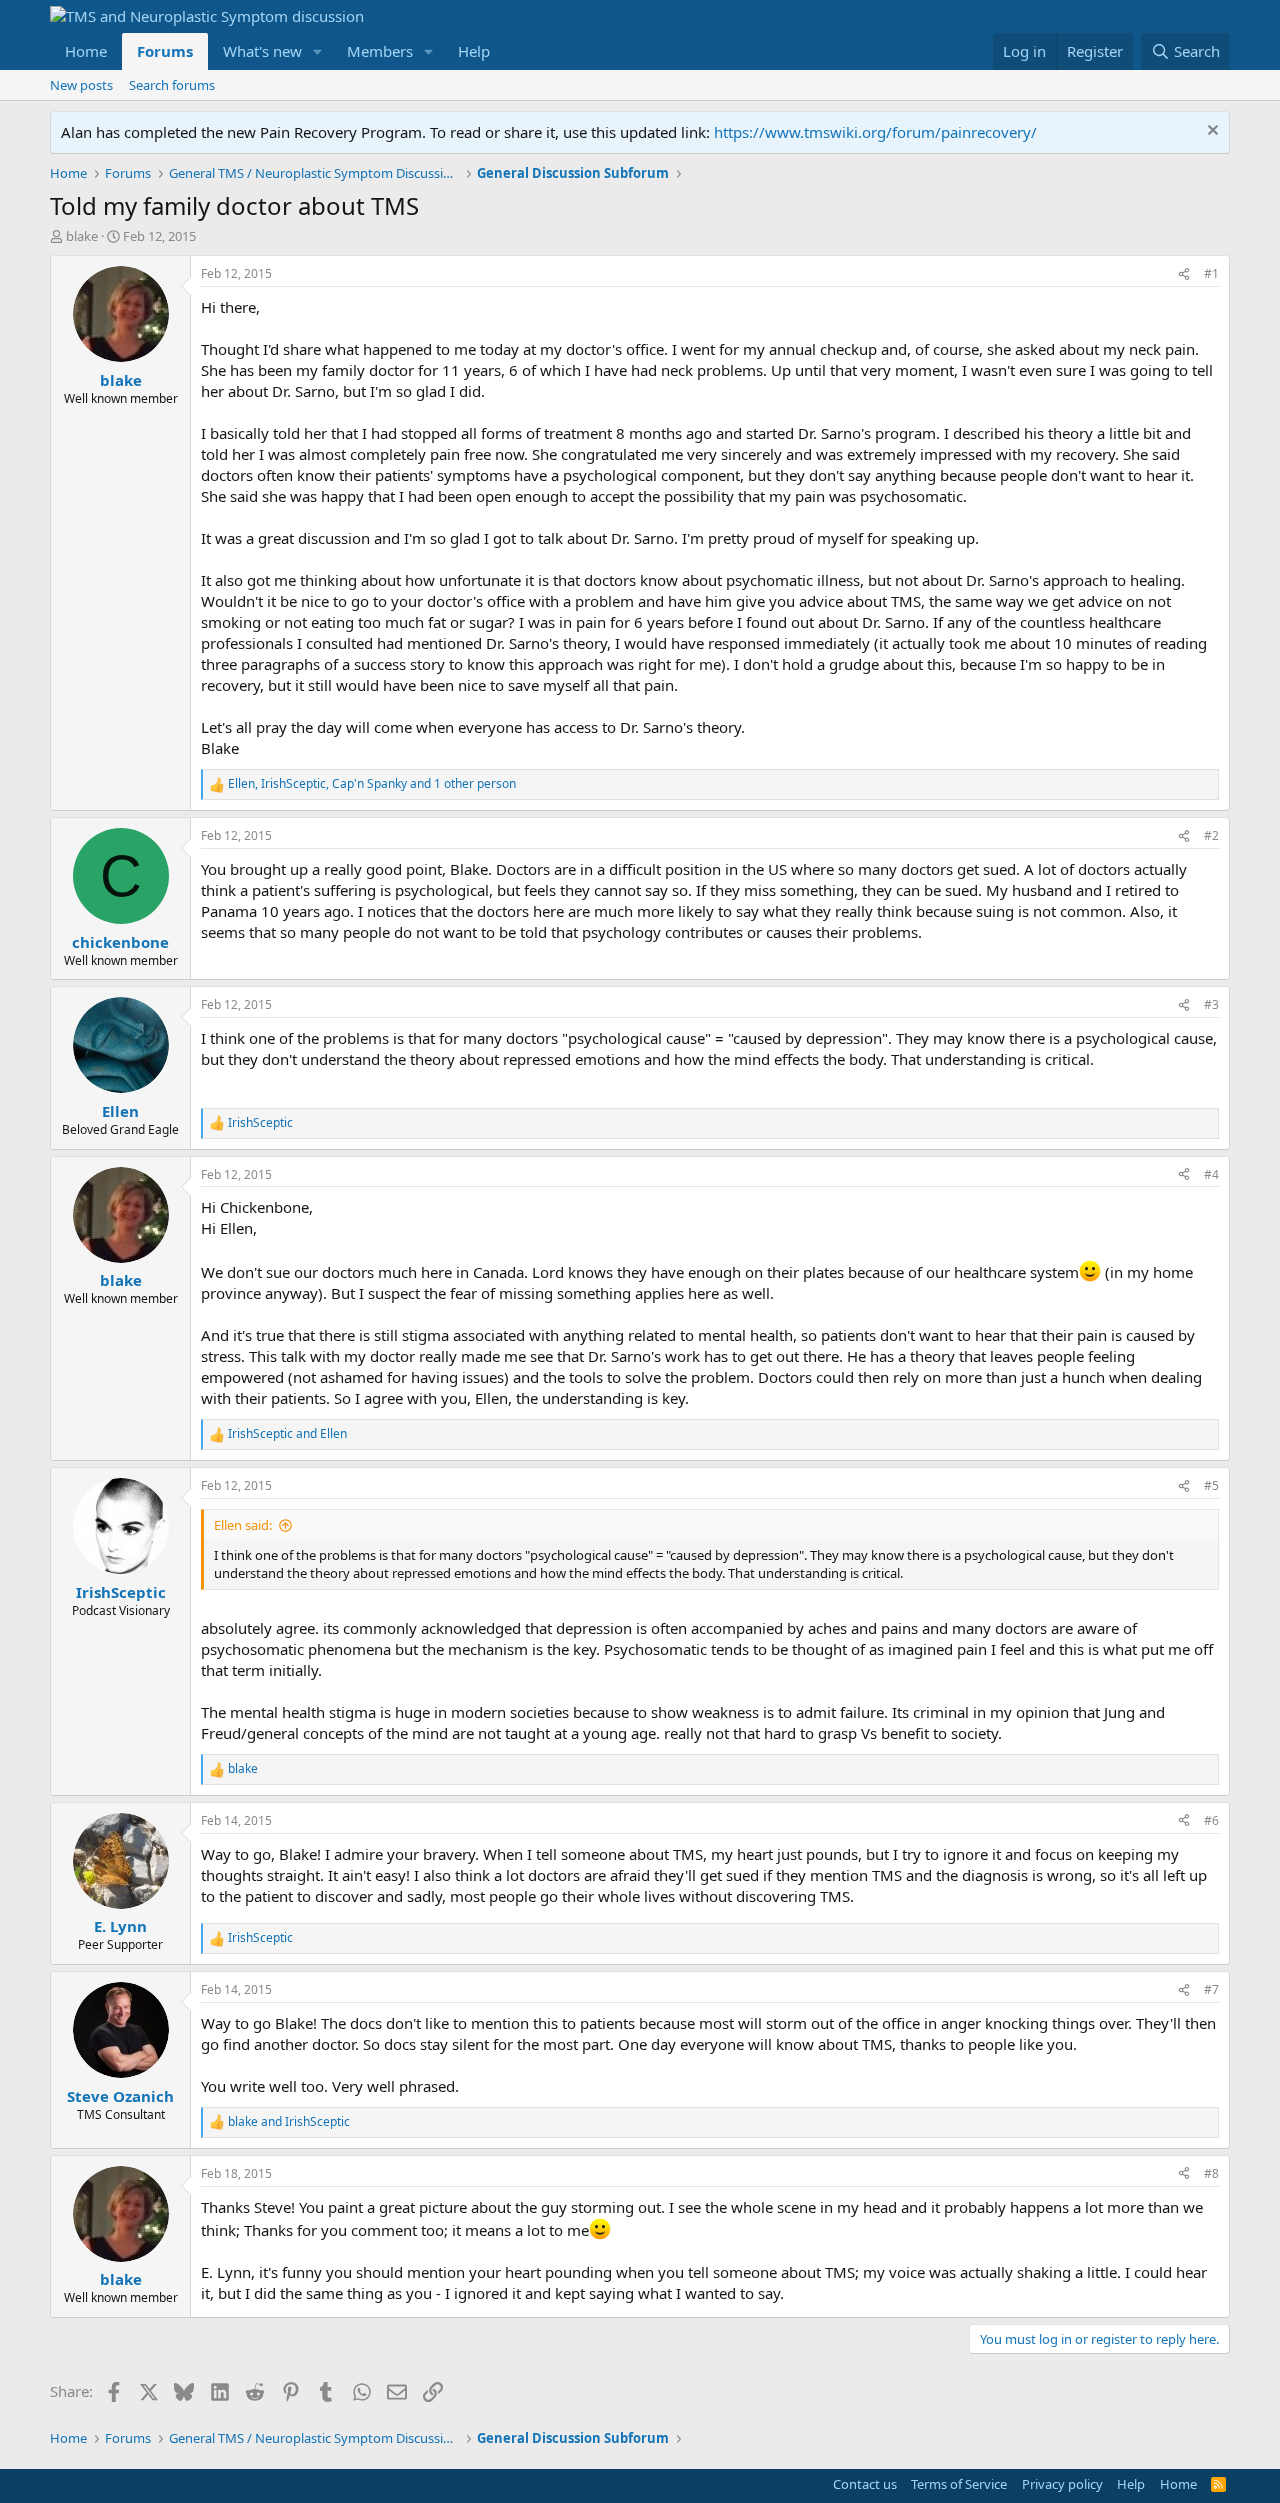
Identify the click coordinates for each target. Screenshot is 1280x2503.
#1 (1211, 273)
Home (86, 51)
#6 (1211, 1820)
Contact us (865, 2484)
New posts (81, 85)
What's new (262, 51)
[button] (318, 51)
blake (82, 236)
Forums (165, 51)
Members (380, 51)
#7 (1211, 1989)
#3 (1211, 1004)
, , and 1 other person (372, 784)
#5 (1211, 1485)
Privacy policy (1062, 2484)
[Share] (1184, 274)
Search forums (172, 85)
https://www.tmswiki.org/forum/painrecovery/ (875, 132)
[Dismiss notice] (1210, 132)
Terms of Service (959, 2484)
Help (474, 51)
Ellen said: (243, 1525)
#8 (1211, 2173)
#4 (1211, 1174)
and (287, 1434)
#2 (1211, 835)
